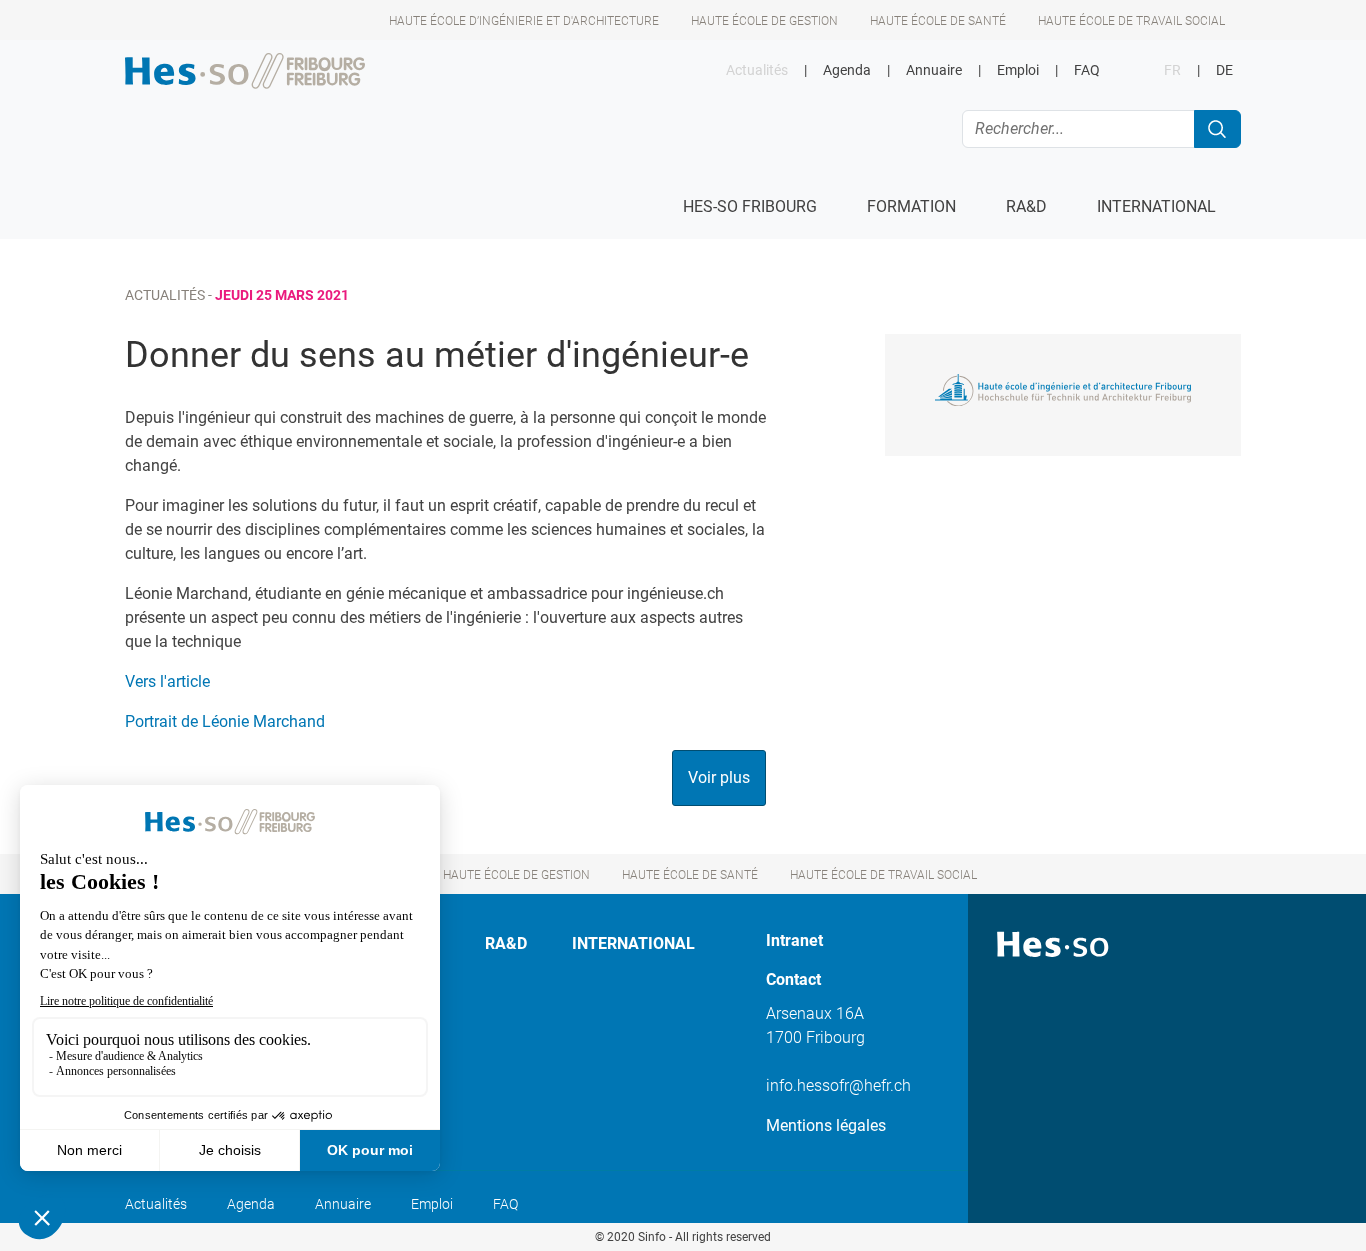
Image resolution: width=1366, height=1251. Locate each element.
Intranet (794, 940)
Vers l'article (167, 681)
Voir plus (719, 777)
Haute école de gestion (764, 21)
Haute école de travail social (1131, 21)
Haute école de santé (938, 21)
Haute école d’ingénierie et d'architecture (524, 21)
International (633, 943)
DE (1224, 70)
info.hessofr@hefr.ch (838, 1085)
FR (1172, 70)
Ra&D (506, 943)
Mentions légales (826, 1125)
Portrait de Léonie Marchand (225, 721)
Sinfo (652, 1237)
